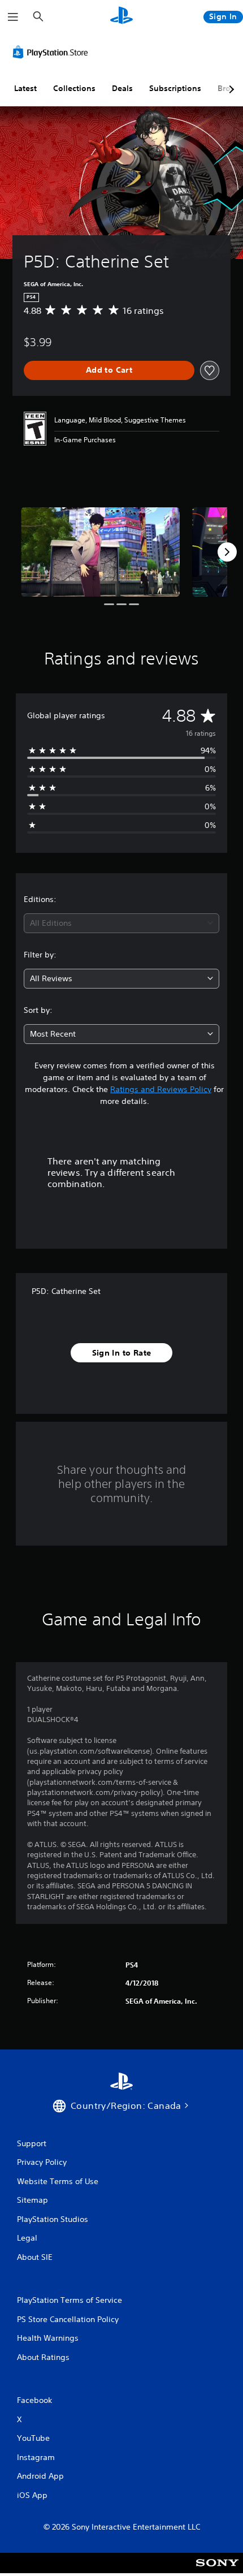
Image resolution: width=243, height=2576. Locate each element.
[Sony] (217, 2571)
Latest (25, 88)
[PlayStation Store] (53, 52)
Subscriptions (175, 88)
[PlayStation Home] (121, 17)
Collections (74, 88)
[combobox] (121, 923)
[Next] (227, 552)
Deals (122, 88)
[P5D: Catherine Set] (100, 552)
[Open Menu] (13, 17)
